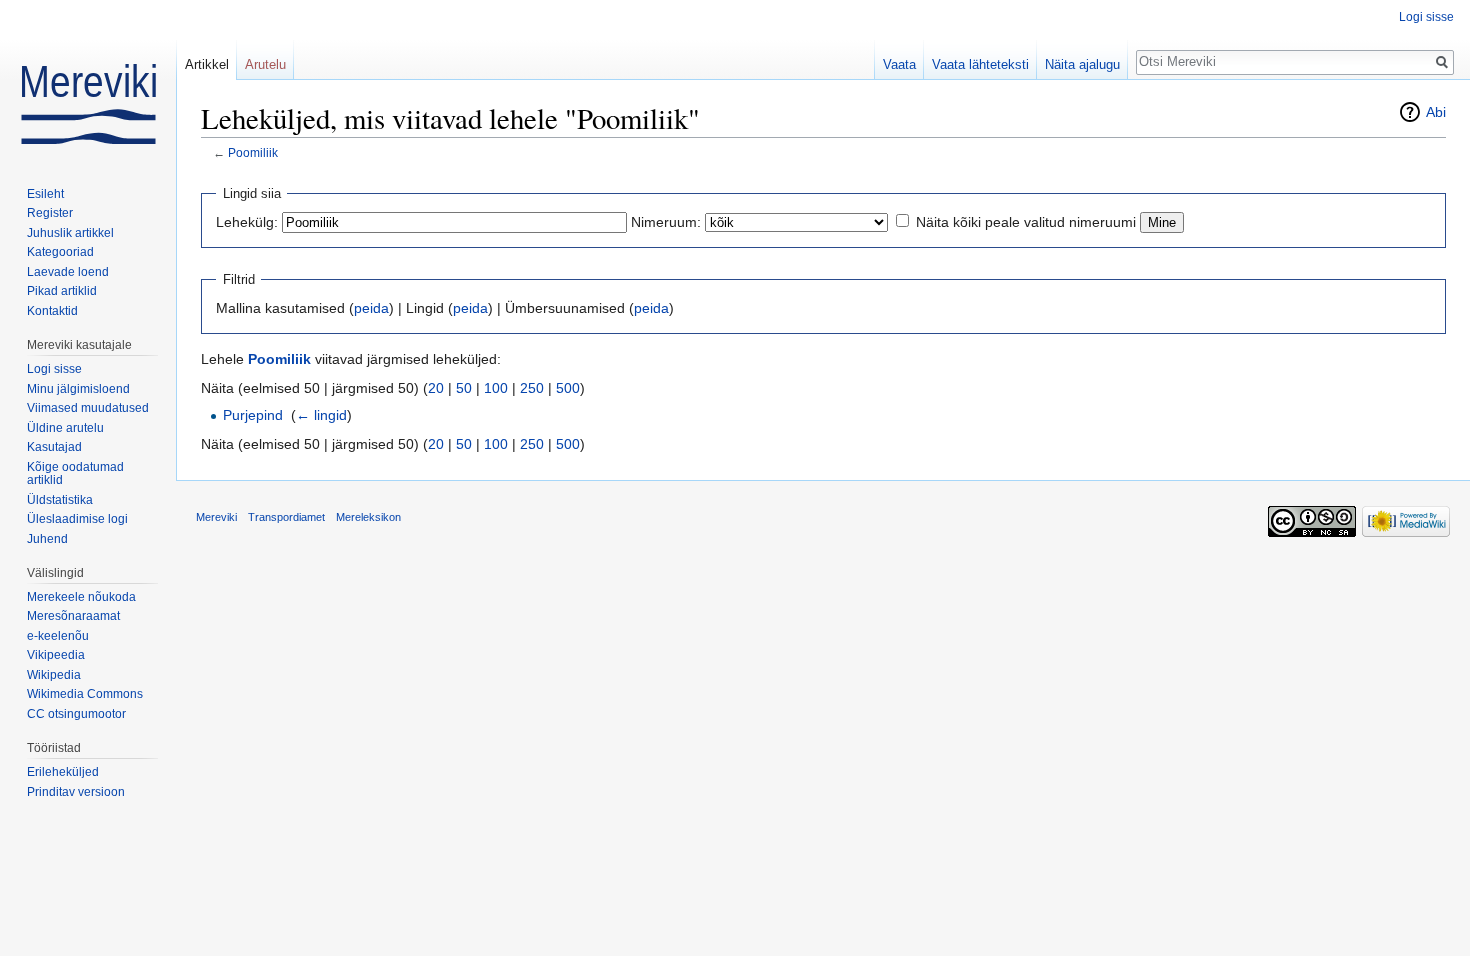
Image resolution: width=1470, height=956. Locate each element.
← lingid (321, 415)
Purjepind (253, 415)
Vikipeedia (56, 655)
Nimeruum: (666, 222)
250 (532, 388)
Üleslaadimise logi (77, 519)
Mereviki (216, 517)
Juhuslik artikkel (70, 233)
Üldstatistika (60, 500)
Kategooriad (60, 252)
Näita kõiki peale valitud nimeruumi (1026, 222)
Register (50, 213)
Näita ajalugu (1082, 64)
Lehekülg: (247, 222)
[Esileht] (88, 80)
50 (464, 388)
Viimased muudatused (88, 408)
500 (568, 388)
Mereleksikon (368, 517)
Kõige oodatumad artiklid (75, 474)
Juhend (47, 539)
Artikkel (207, 64)
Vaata (899, 64)
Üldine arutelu (65, 428)
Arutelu (265, 64)
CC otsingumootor (76, 714)
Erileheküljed (63, 772)
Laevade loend (68, 272)
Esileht (45, 194)
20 (436, 388)
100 (496, 388)
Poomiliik (253, 152)
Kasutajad (54, 447)
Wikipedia (54, 675)
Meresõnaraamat (73, 616)
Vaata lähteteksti (980, 64)
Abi (1436, 112)
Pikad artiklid (62, 291)
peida (371, 308)
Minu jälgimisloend (78, 389)
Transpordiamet (286, 517)
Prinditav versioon (76, 792)
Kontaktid (52, 311)
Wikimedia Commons (85, 694)
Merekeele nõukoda (81, 597)
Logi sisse (1426, 17)
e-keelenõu (58, 636)
